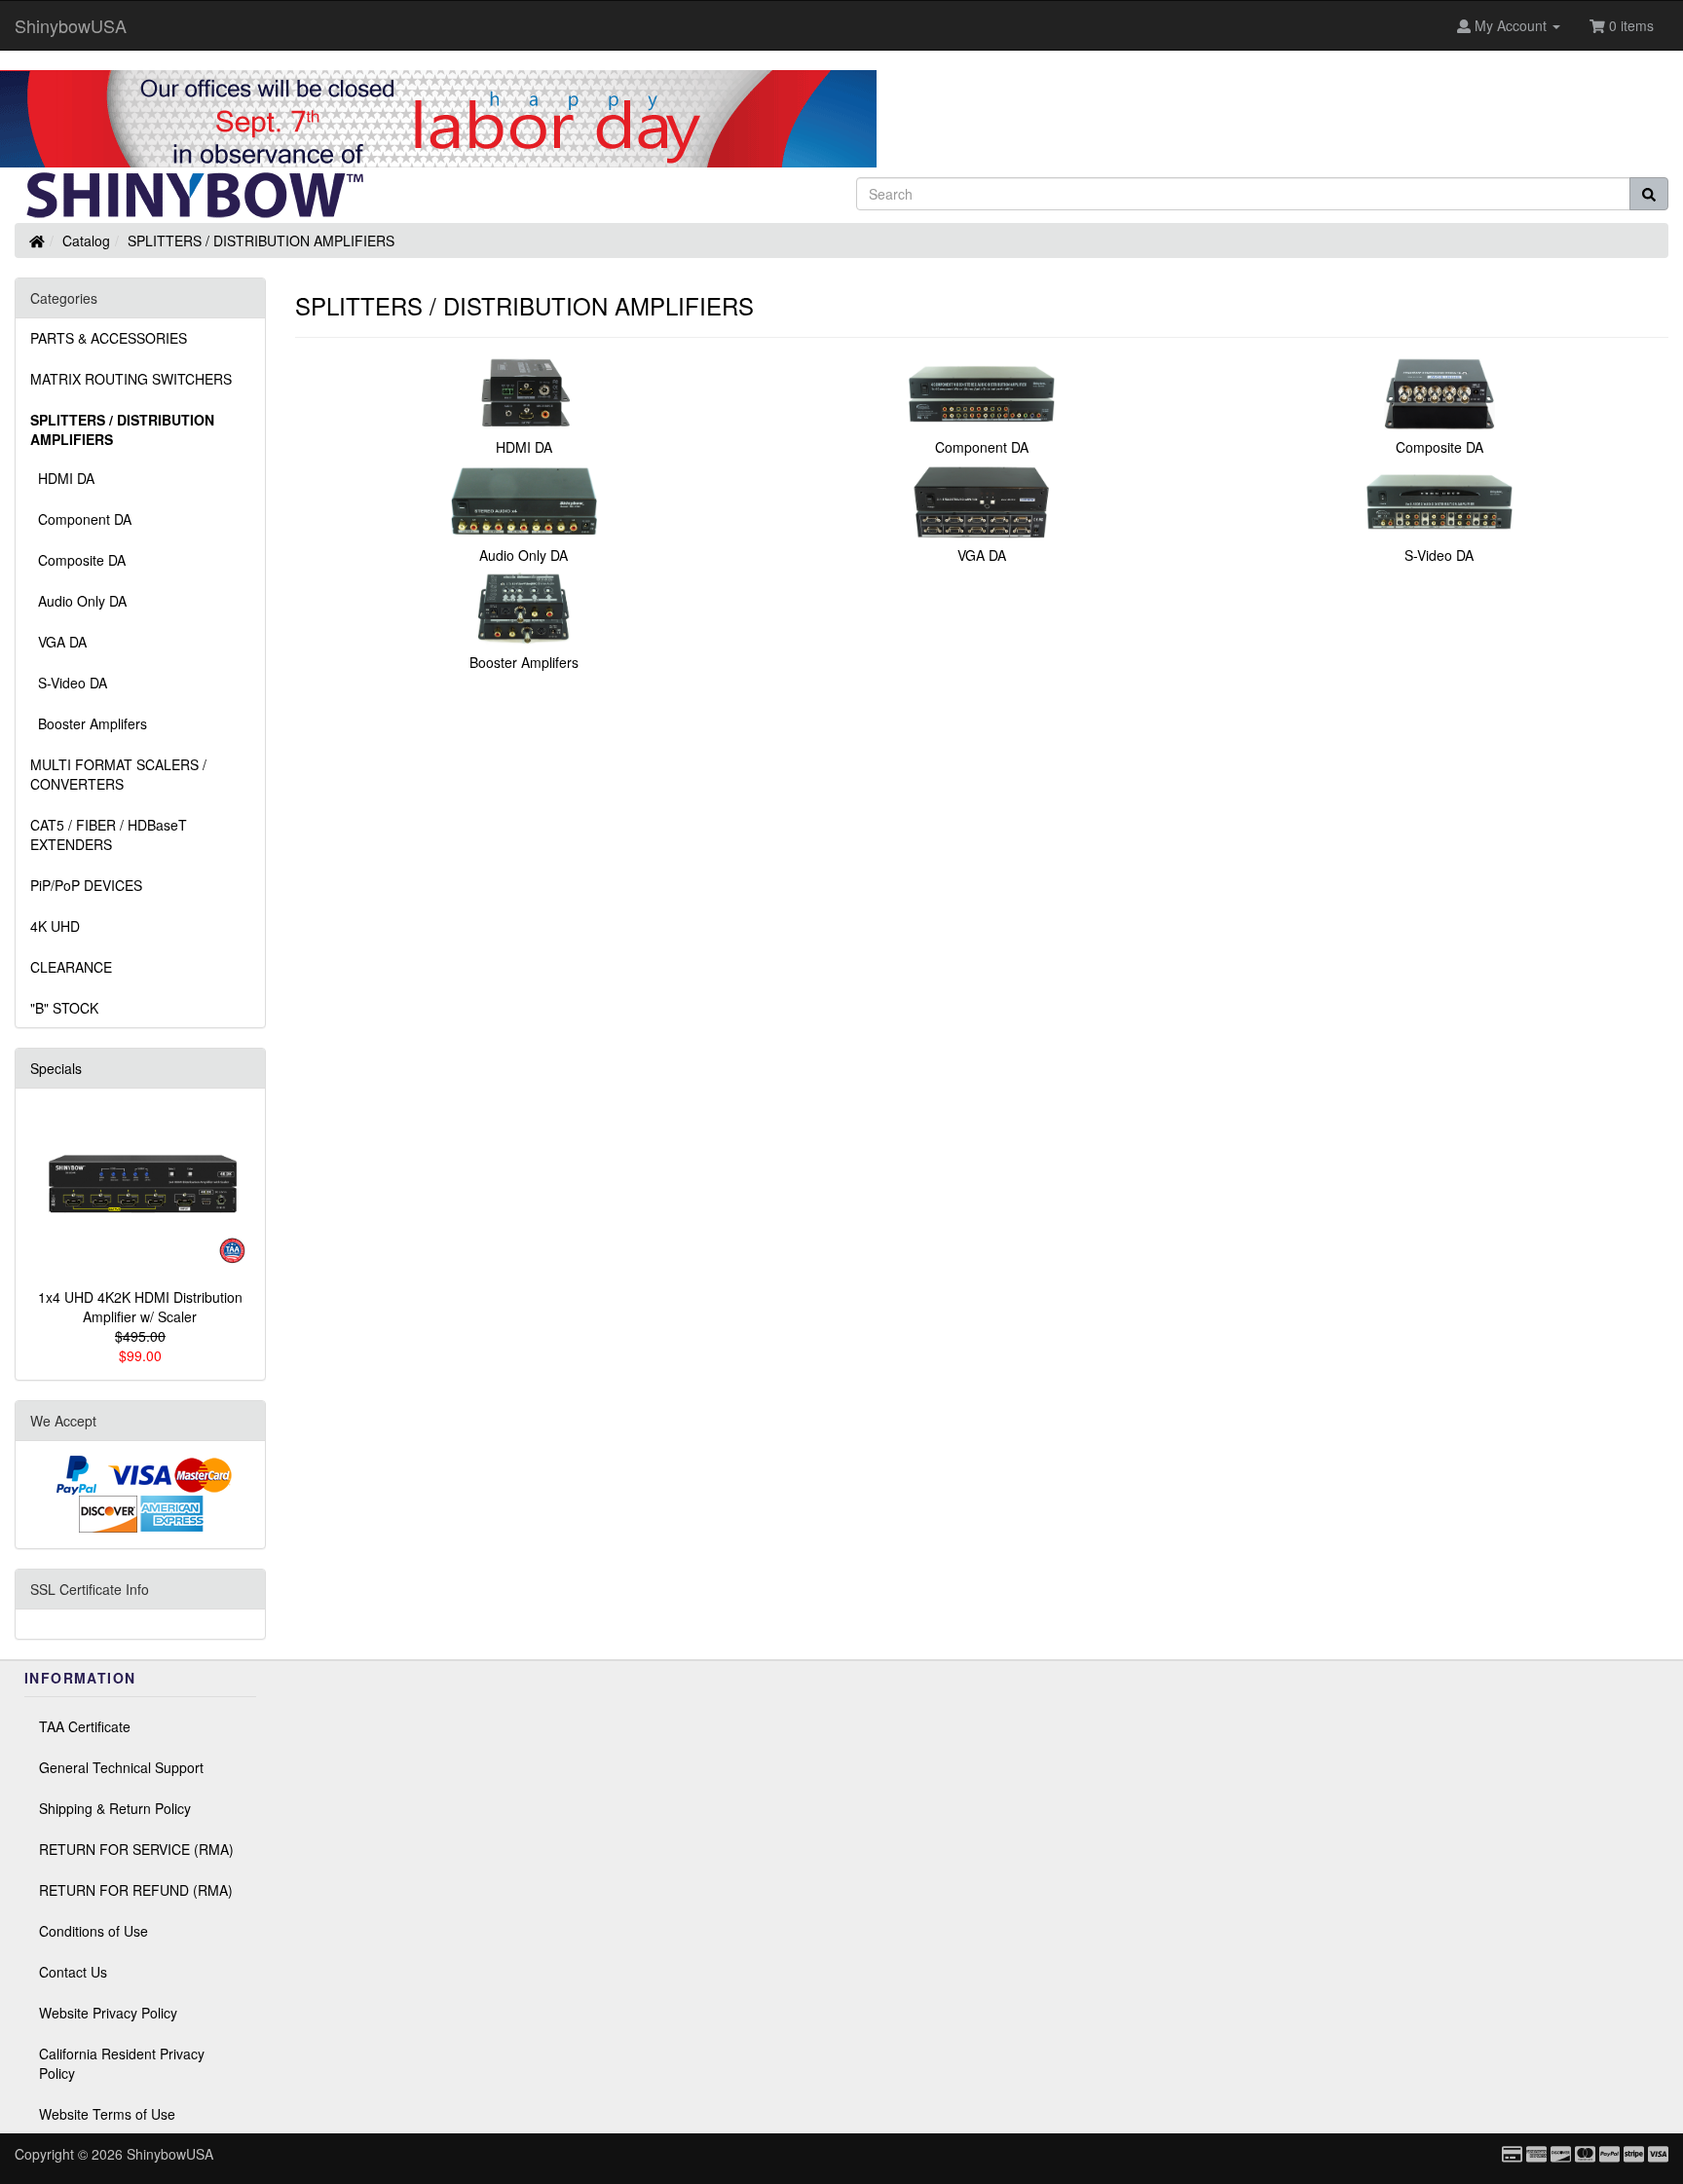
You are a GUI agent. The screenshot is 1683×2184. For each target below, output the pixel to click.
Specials (56, 1068)
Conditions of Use (93, 1931)
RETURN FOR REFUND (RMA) (136, 1890)
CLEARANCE (71, 967)
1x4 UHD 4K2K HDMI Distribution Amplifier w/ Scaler (140, 1307)
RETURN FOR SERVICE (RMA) (136, 1849)
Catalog (86, 241)
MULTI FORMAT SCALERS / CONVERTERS (118, 774)
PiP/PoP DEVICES (86, 885)
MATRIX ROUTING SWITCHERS (131, 379)
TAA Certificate (85, 1726)
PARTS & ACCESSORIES (109, 338)
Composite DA (78, 560)
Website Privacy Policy (108, 2013)
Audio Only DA (78, 601)
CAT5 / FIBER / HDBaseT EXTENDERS (109, 834)
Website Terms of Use (107, 2114)
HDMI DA (62, 478)
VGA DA (58, 642)
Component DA (81, 519)
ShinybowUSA (71, 25)
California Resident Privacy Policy (122, 2063)
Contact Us (73, 1972)
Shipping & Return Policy (115, 1808)
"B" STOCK (64, 1008)
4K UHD (55, 926)
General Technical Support (121, 1767)
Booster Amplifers (89, 723)
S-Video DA (69, 683)
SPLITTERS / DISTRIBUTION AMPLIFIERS (261, 241)
